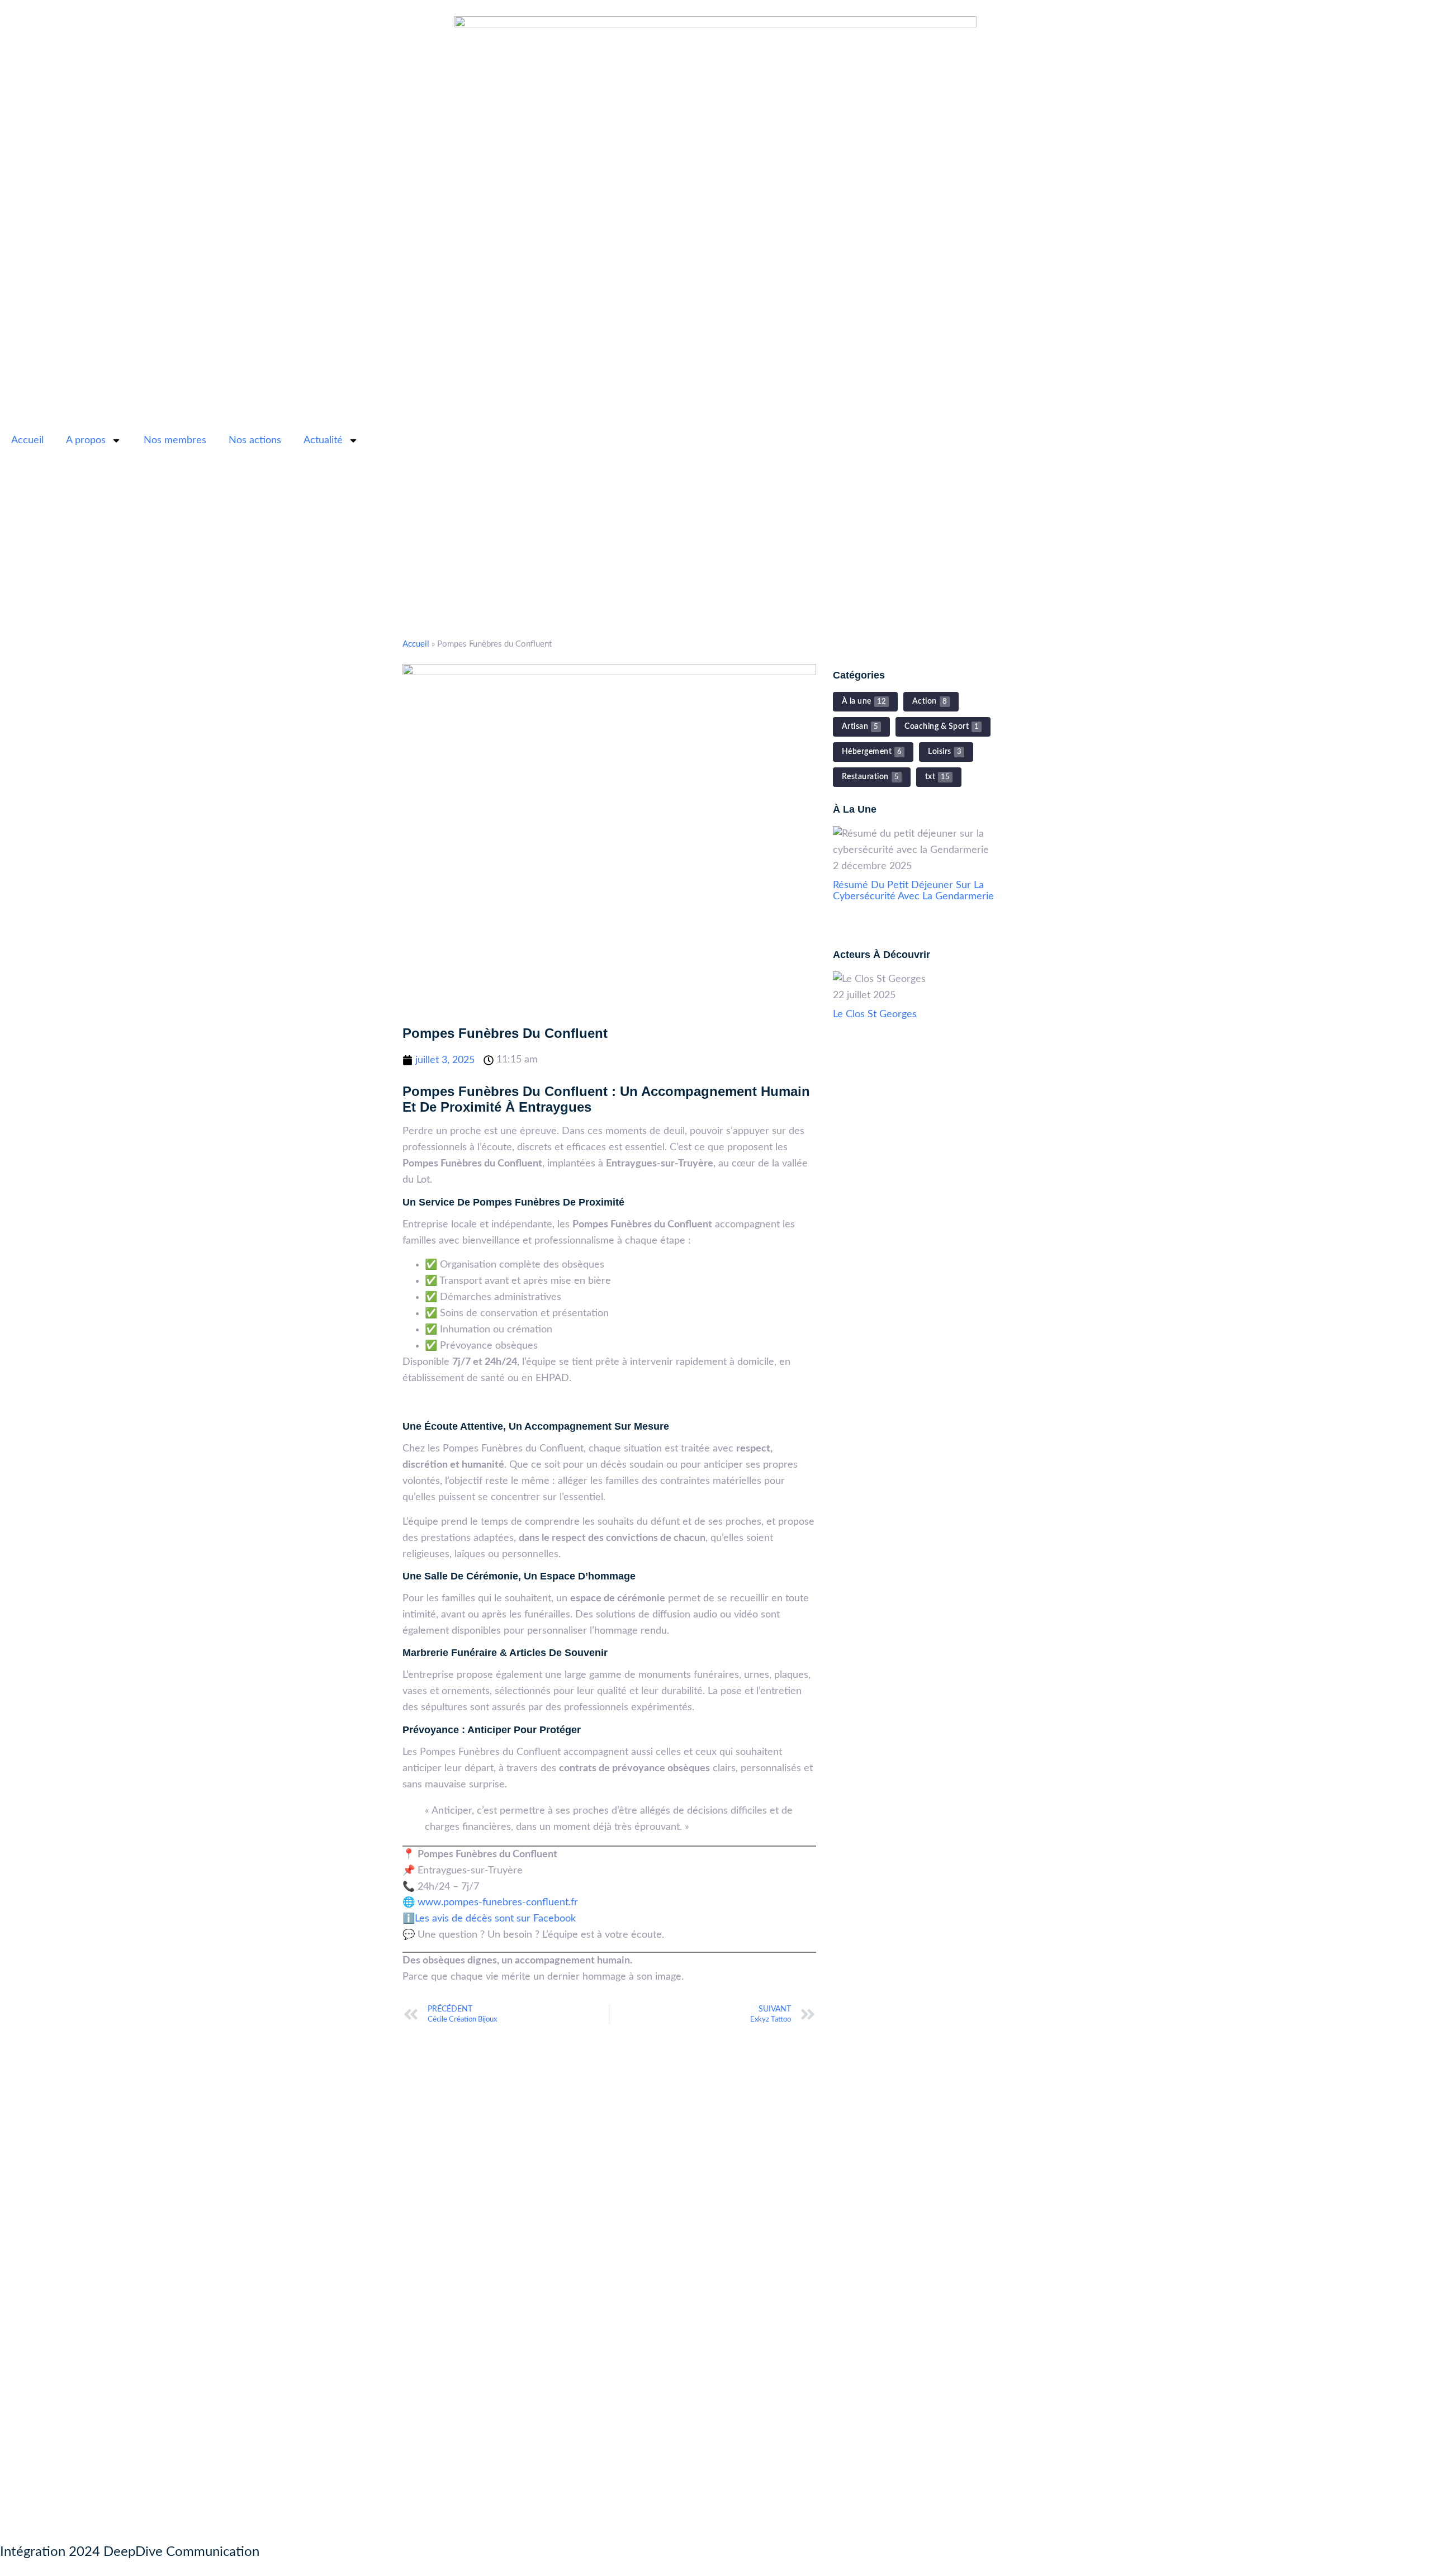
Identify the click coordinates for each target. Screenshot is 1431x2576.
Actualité (323, 440)
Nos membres (175, 440)
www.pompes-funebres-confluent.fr (498, 1903)
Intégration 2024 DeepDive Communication (130, 2552)
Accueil (27, 440)
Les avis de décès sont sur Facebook (495, 1919)
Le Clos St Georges (875, 1014)
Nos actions (255, 440)
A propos (86, 440)
